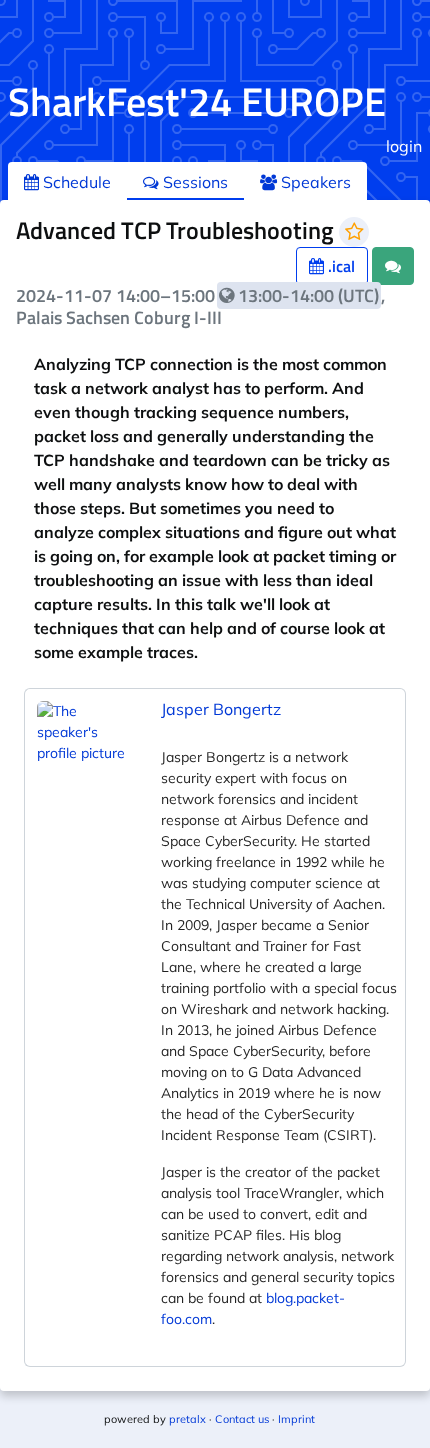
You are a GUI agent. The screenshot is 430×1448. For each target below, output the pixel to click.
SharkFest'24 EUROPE (197, 101)
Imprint (296, 1419)
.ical (339, 266)
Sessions (193, 182)
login (404, 146)
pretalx (187, 1419)
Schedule (75, 182)
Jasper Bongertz (221, 709)
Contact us (242, 1419)
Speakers (314, 182)
